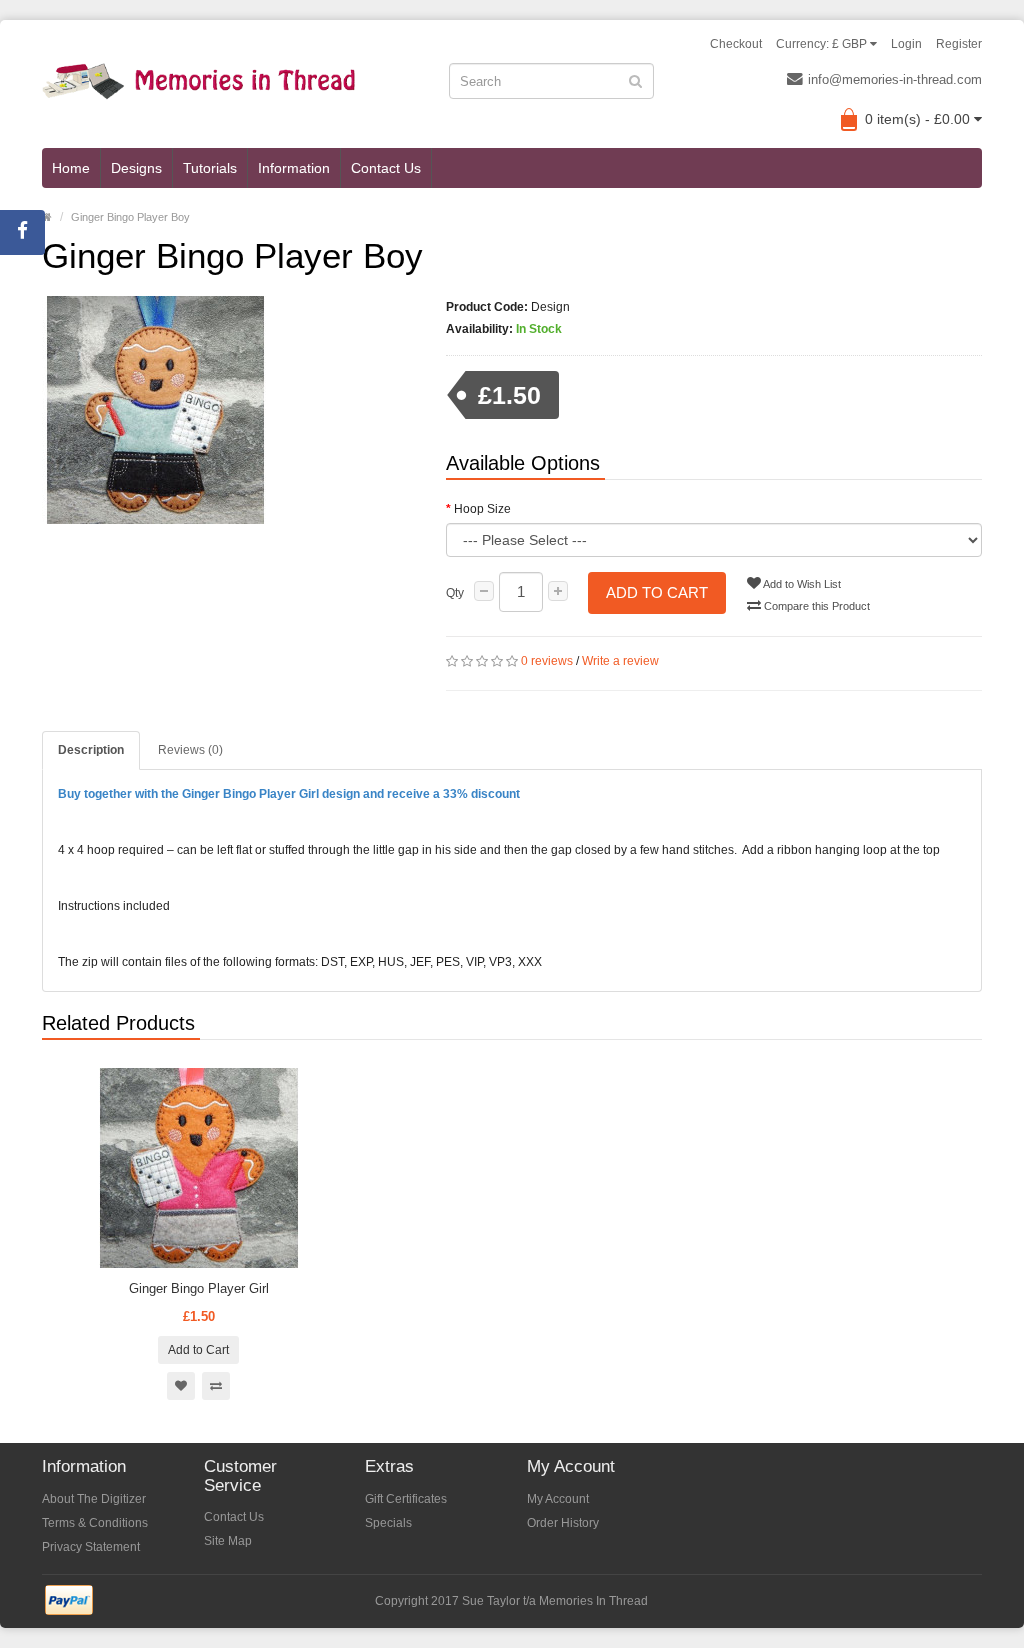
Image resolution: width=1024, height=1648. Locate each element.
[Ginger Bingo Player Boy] (229, 410)
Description (91, 750)
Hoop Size (482, 509)
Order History (563, 1523)
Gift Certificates (406, 1499)
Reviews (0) (190, 750)
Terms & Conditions (95, 1523)
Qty (455, 593)
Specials (388, 1523)
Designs (136, 168)
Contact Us (386, 168)
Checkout (736, 44)
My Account (558, 1499)
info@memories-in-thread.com (895, 79)
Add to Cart (657, 592)
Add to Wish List (801, 584)
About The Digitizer (94, 1499)
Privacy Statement (91, 1547)
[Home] (47, 217)
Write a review (620, 661)
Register (959, 44)
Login (906, 44)
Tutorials (210, 168)
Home (71, 168)
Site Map (228, 1541)
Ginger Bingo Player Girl (199, 1288)
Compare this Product (815, 606)
